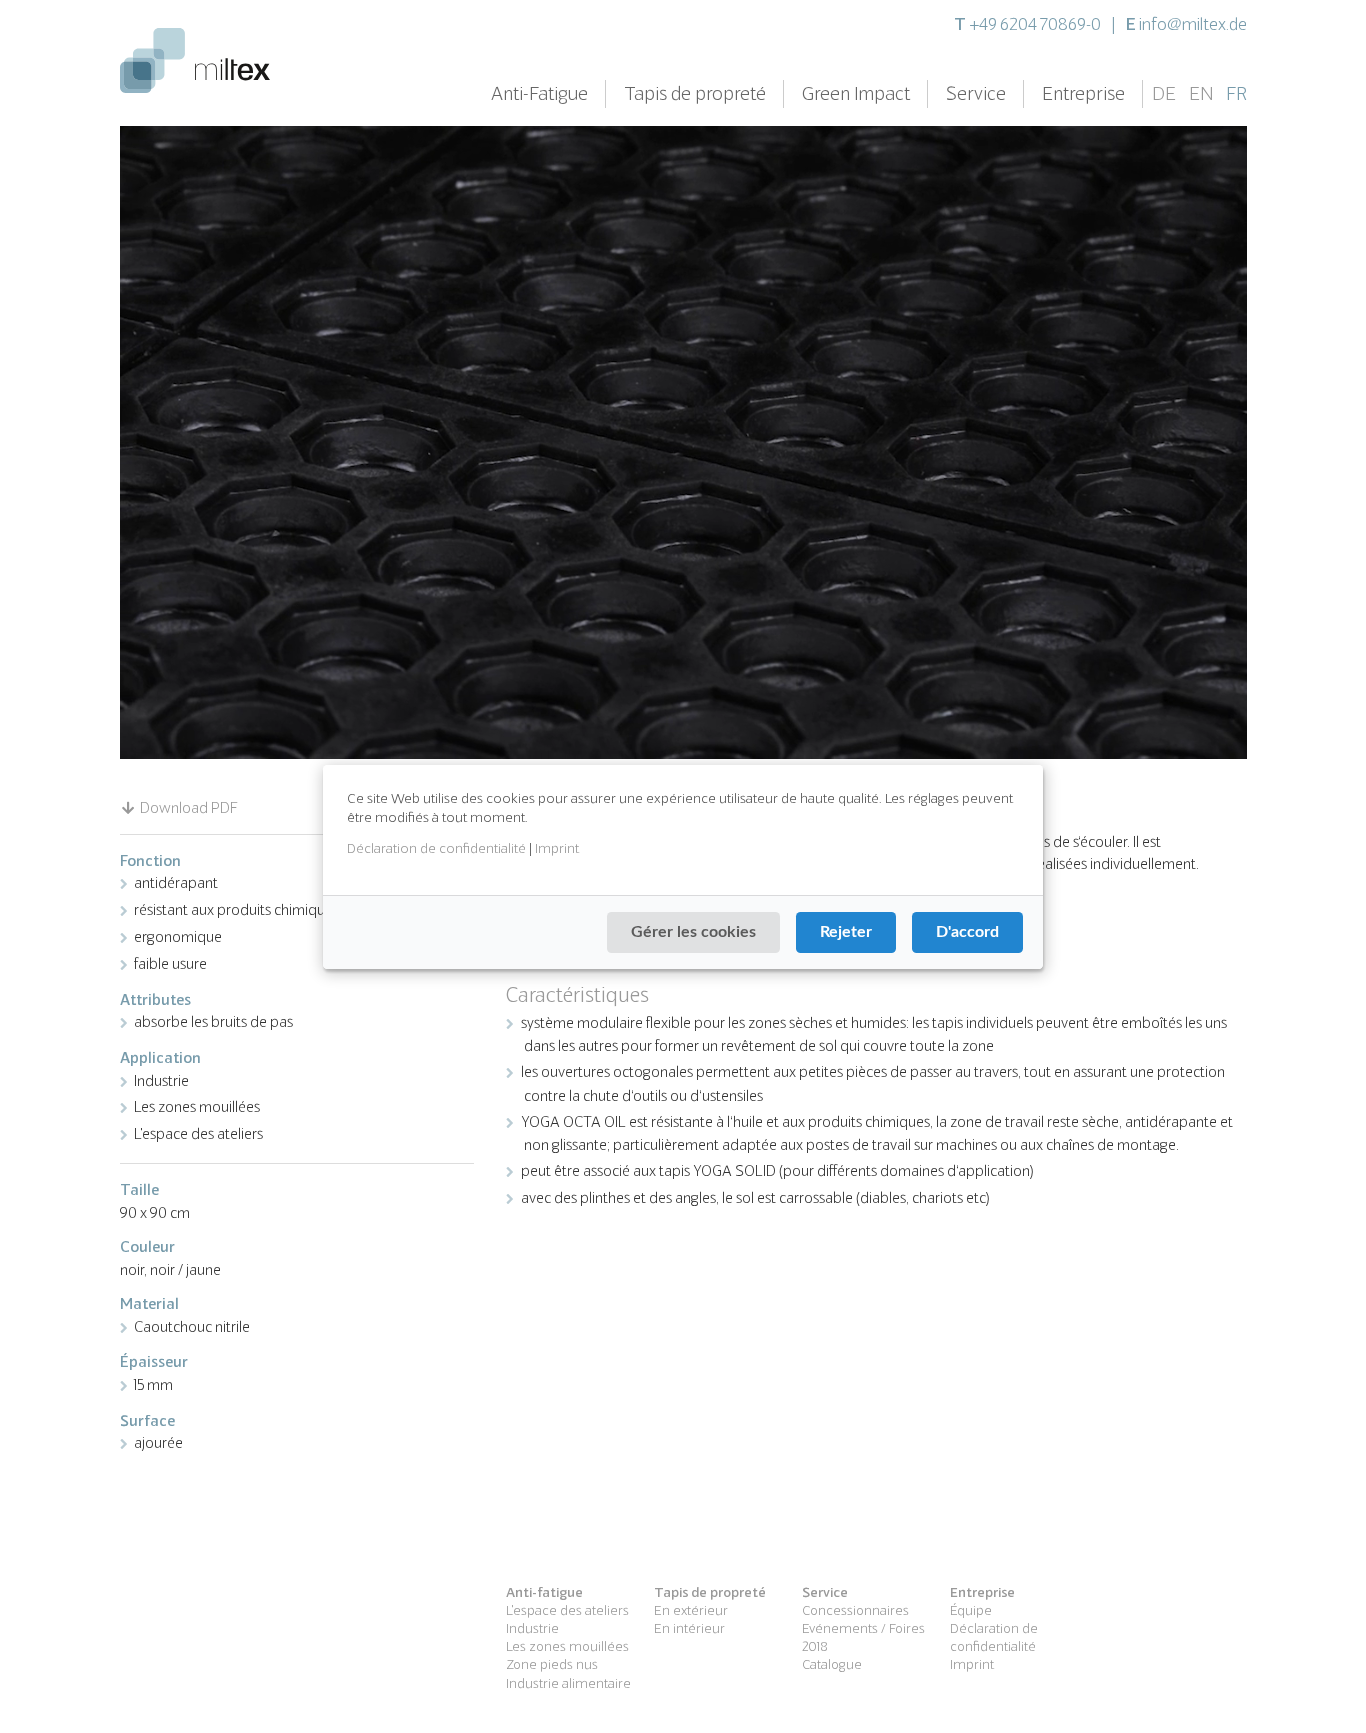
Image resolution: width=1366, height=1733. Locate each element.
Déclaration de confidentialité (436, 848)
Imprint (557, 848)
